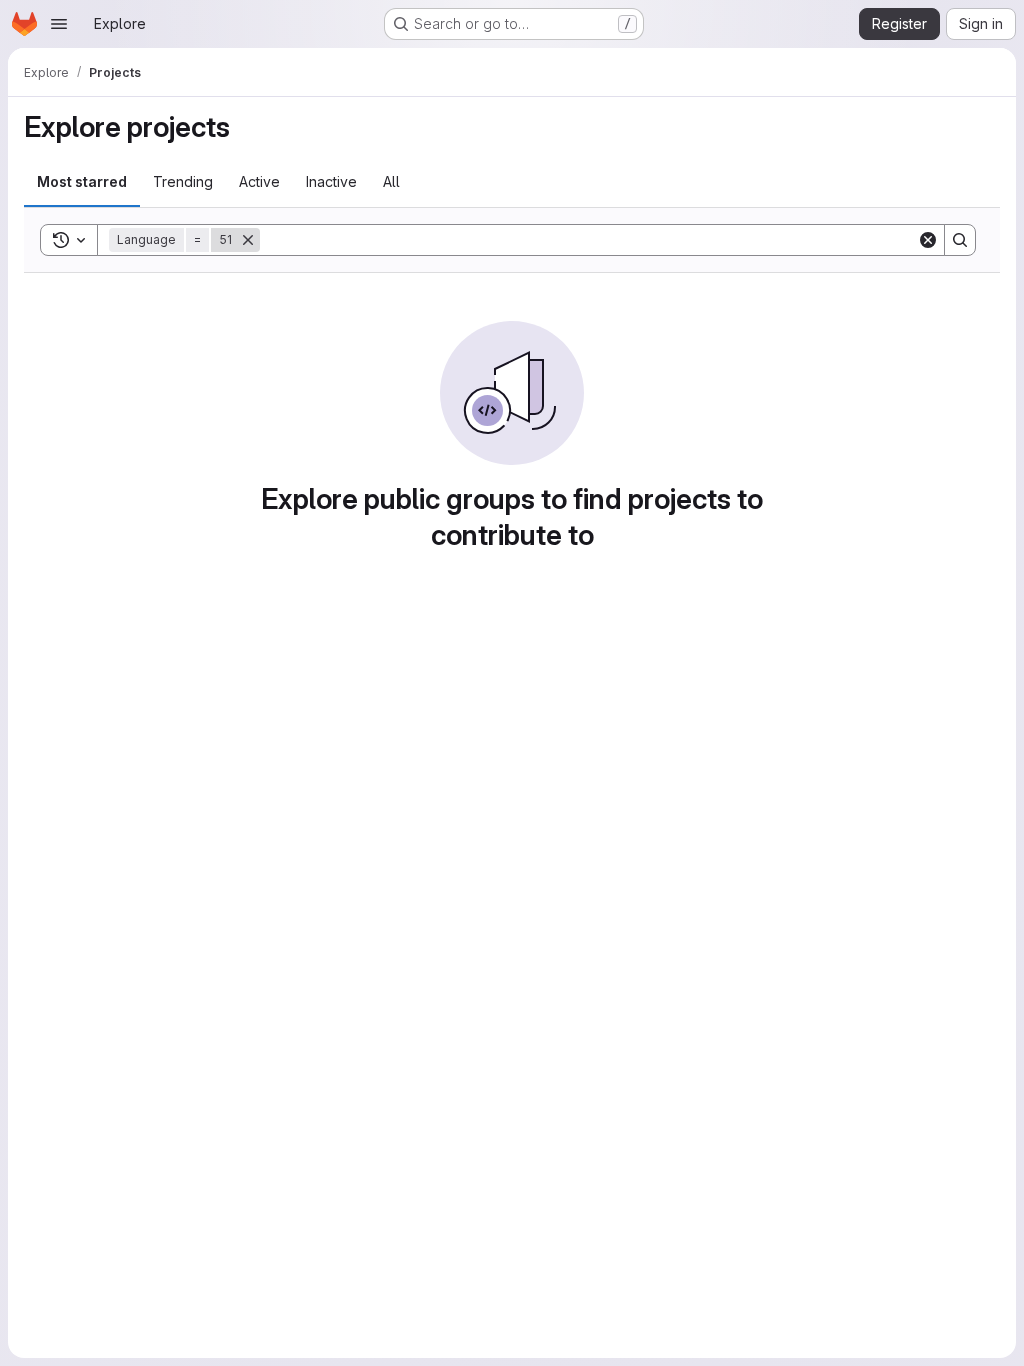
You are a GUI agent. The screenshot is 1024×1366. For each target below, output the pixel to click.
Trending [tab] (183, 181)
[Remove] (248, 240)
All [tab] (391, 181)
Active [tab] (259, 181)
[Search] (960, 240)
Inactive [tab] (331, 181)
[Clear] (928, 240)
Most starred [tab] (82, 181)
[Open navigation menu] (59, 24)
